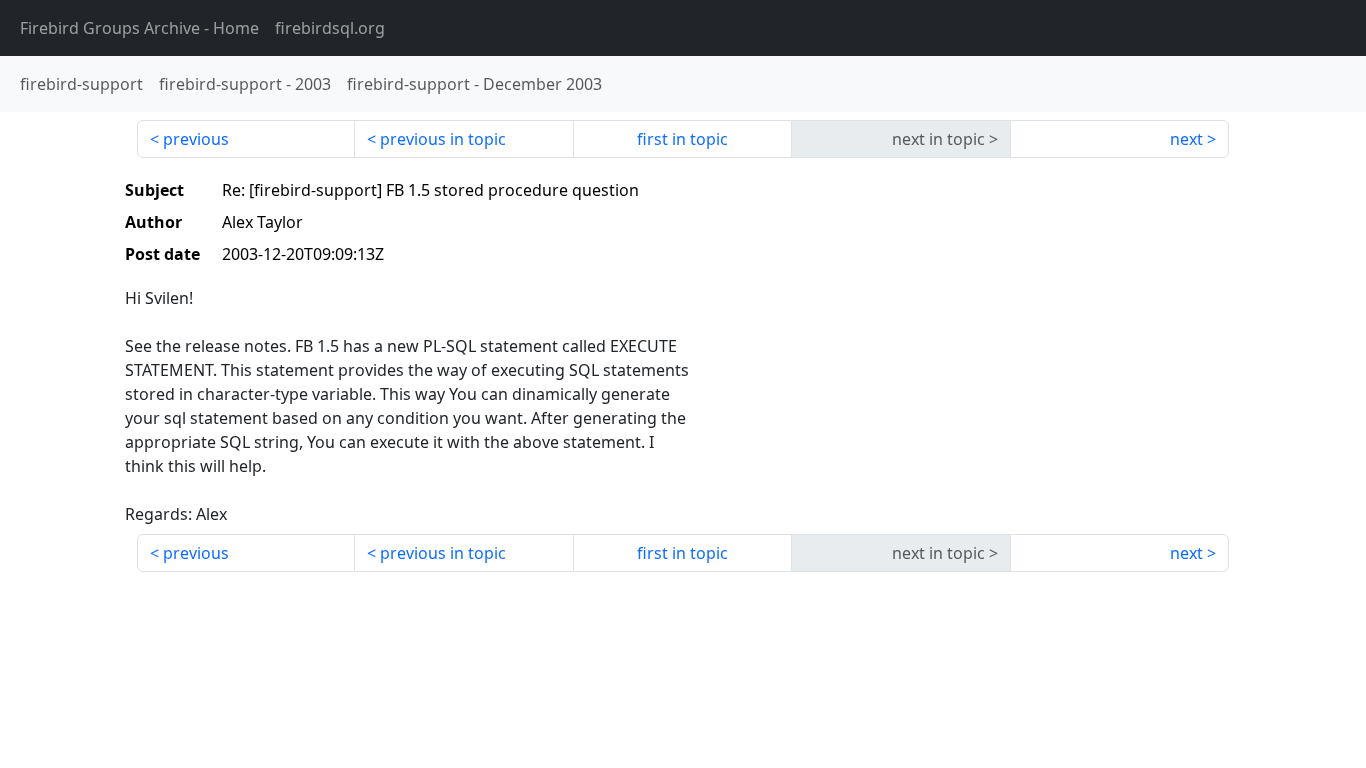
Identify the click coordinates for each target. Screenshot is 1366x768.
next (1186, 139)
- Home (139, 28)
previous (196, 139)
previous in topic (443, 139)
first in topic (682, 139)
